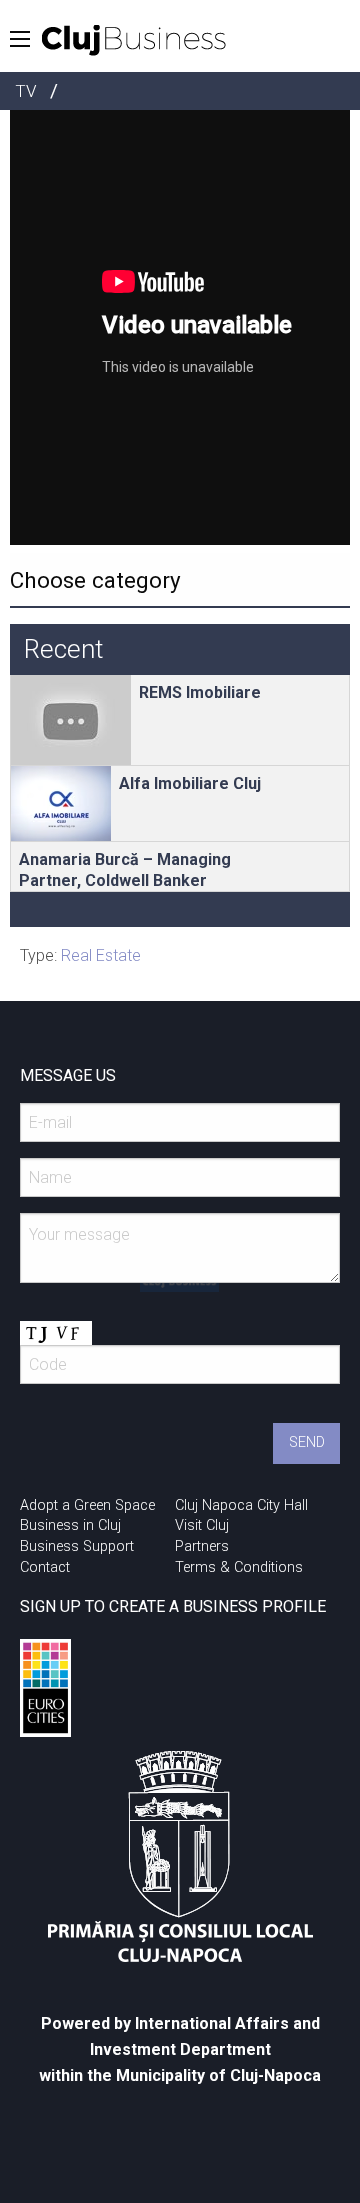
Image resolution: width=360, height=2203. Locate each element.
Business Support (77, 1546)
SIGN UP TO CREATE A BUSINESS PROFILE (173, 1606)
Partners (202, 1546)
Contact (45, 1567)
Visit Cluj (202, 1525)
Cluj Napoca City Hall (241, 1505)
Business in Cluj (70, 1525)
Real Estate (101, 955)
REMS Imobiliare (200, 692)
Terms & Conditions (239, 1567)
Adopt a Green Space (87, 1505)
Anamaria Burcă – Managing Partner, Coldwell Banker (125, 870)
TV (26, 91)
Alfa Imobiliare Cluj (190, 783)
